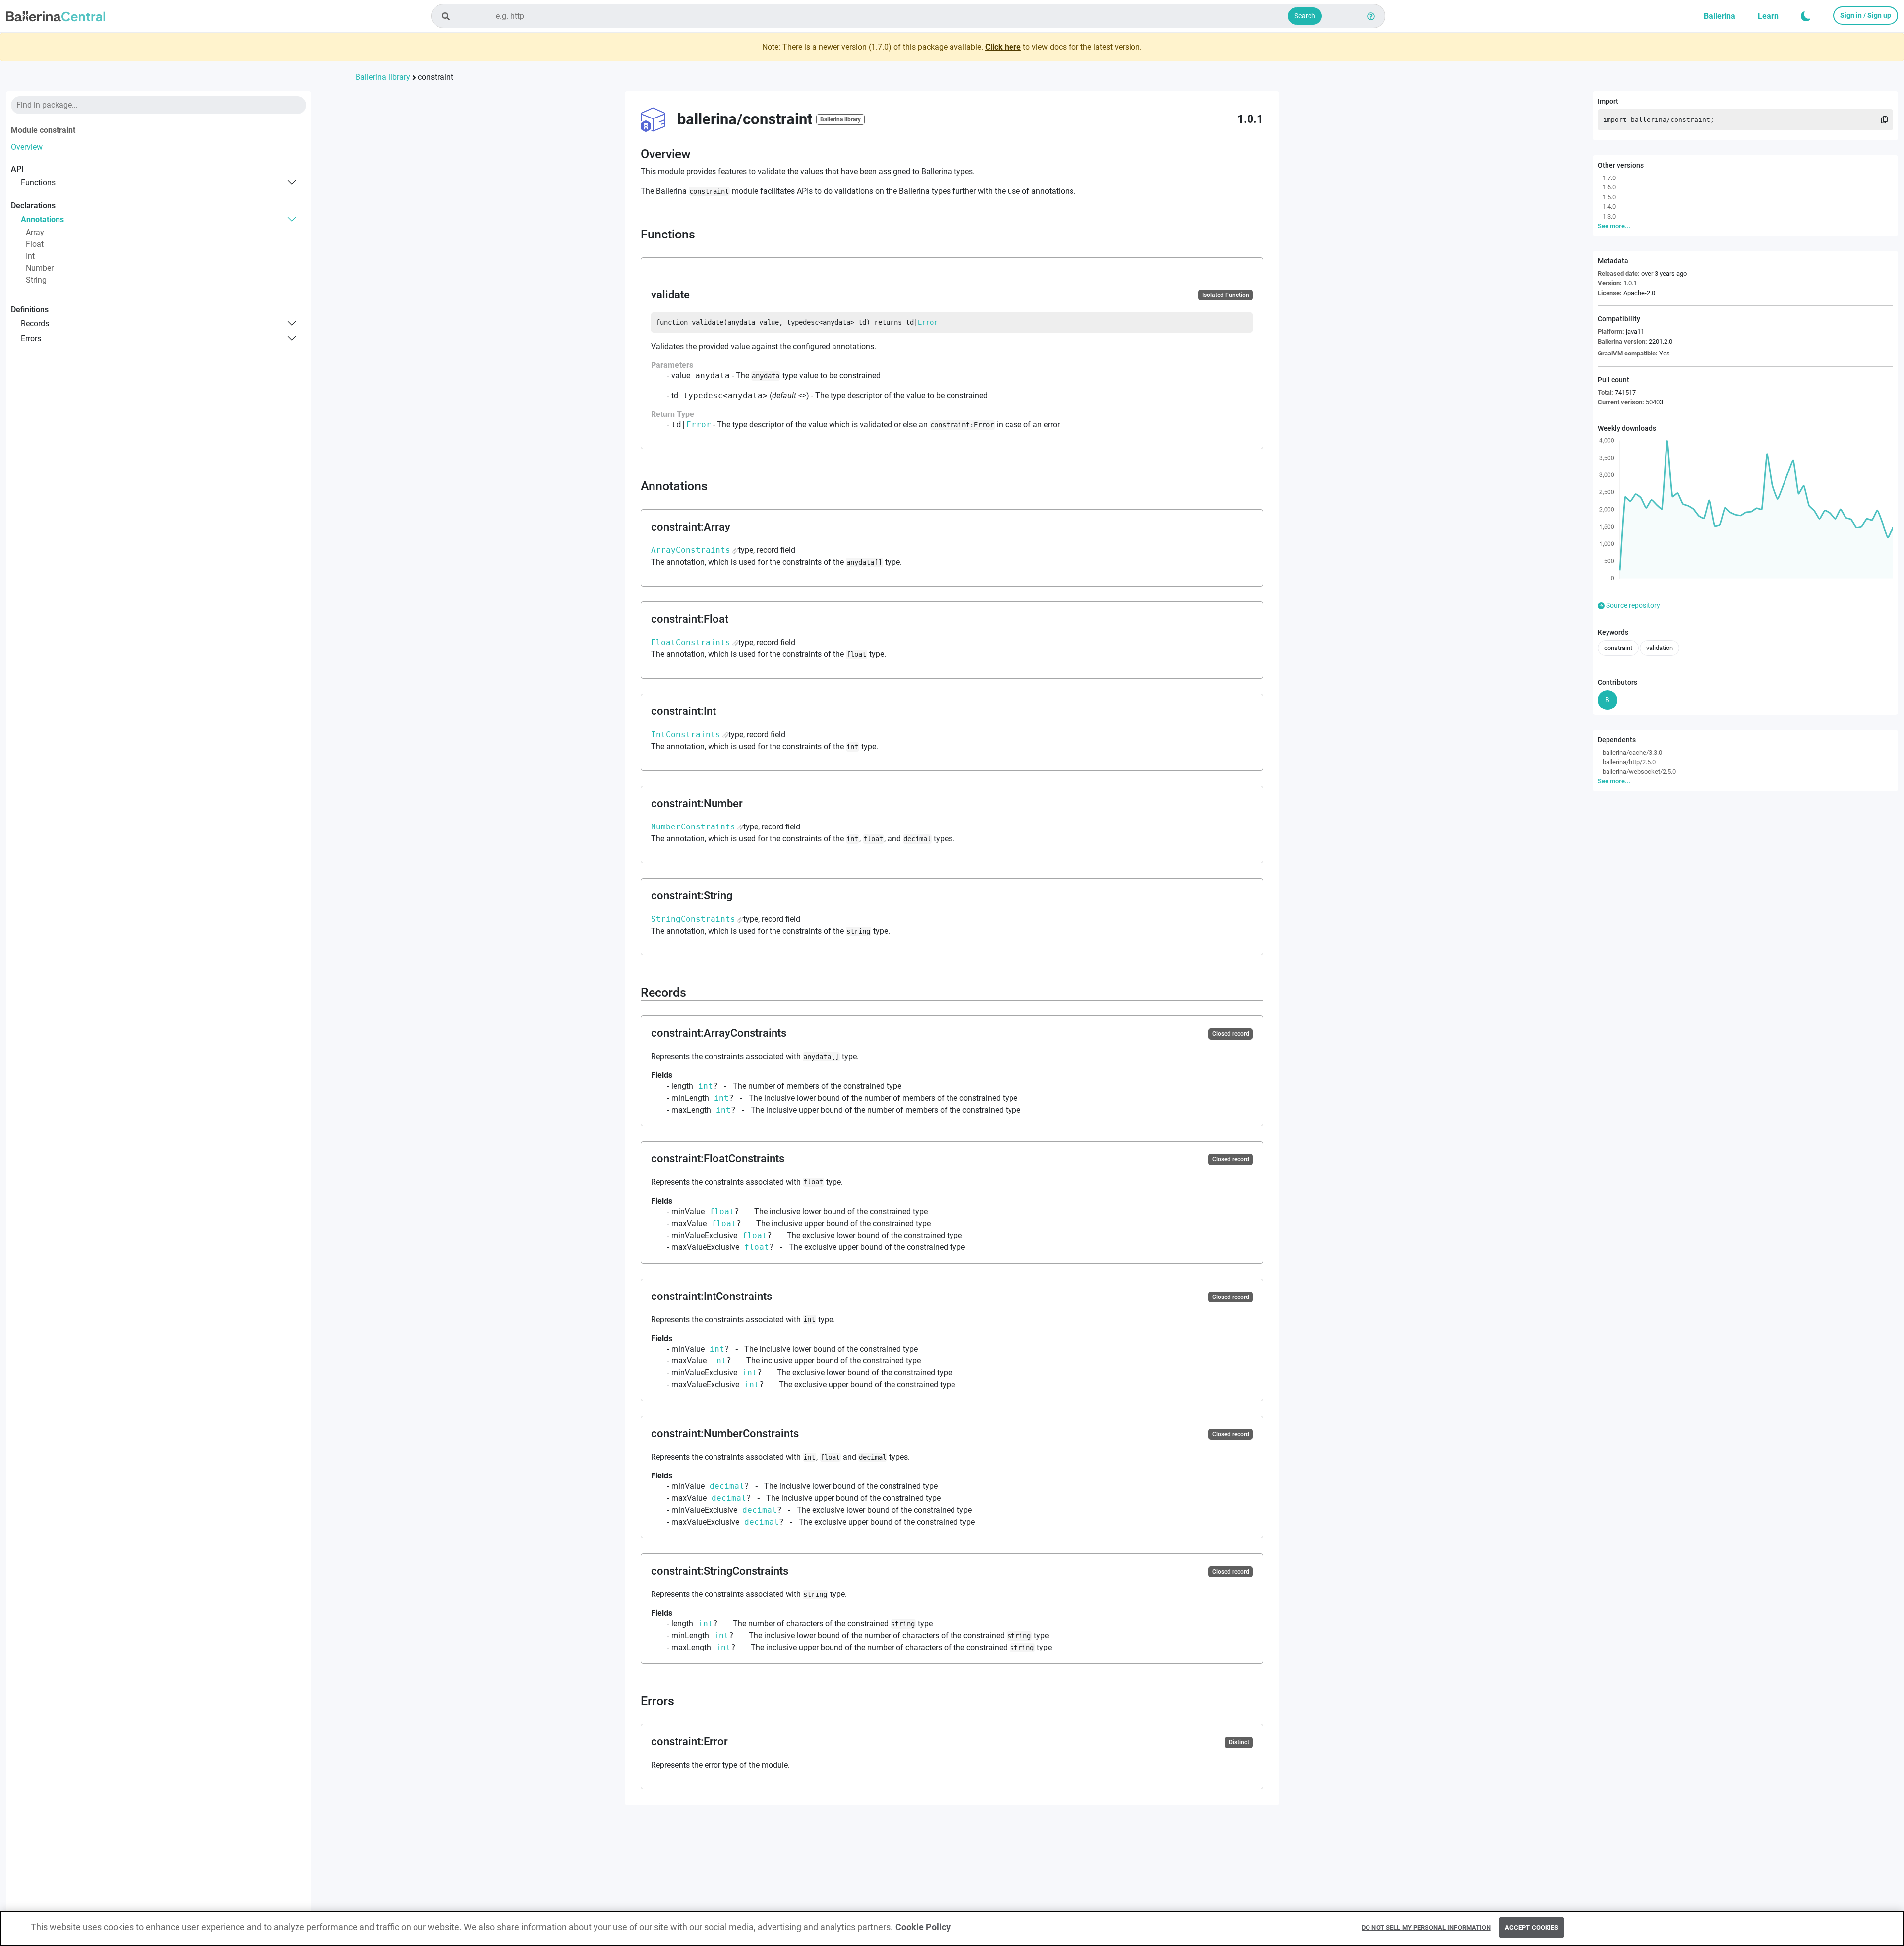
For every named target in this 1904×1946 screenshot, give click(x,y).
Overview (27, 147)
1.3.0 (1609, 216)
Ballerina (1720, 16)
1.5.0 (1609, 197)
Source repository (1632, 605)
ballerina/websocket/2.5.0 (1639, 771)
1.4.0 (1609, 206)
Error (928, 322)
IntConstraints (686, 735)
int (706, 1086)
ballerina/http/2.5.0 (1629, 762)
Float (35, 244)
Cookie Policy (923, 1927)
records (35, 323)
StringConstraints (693, 919)
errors (31, 338)
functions (38, 182)
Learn (1768, 16)
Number (40, 268)
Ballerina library (383, 77)
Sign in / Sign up (1866, 15)
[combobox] (908, 16)
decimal (727, 1486)
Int (30, 256)
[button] (1806, 16)
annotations (42, 219)
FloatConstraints (691, 642)
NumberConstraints (693, 827)
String (36, 280)
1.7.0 (1609, 177)
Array (35, 232)
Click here (1003, 47)
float (722, 1211)
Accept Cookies (1532, 1927)
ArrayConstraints (691, 550)
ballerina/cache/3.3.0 (1632, 752)
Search (1305, 16)
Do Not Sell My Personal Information (1426, 1927)
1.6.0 (1609, 187)
